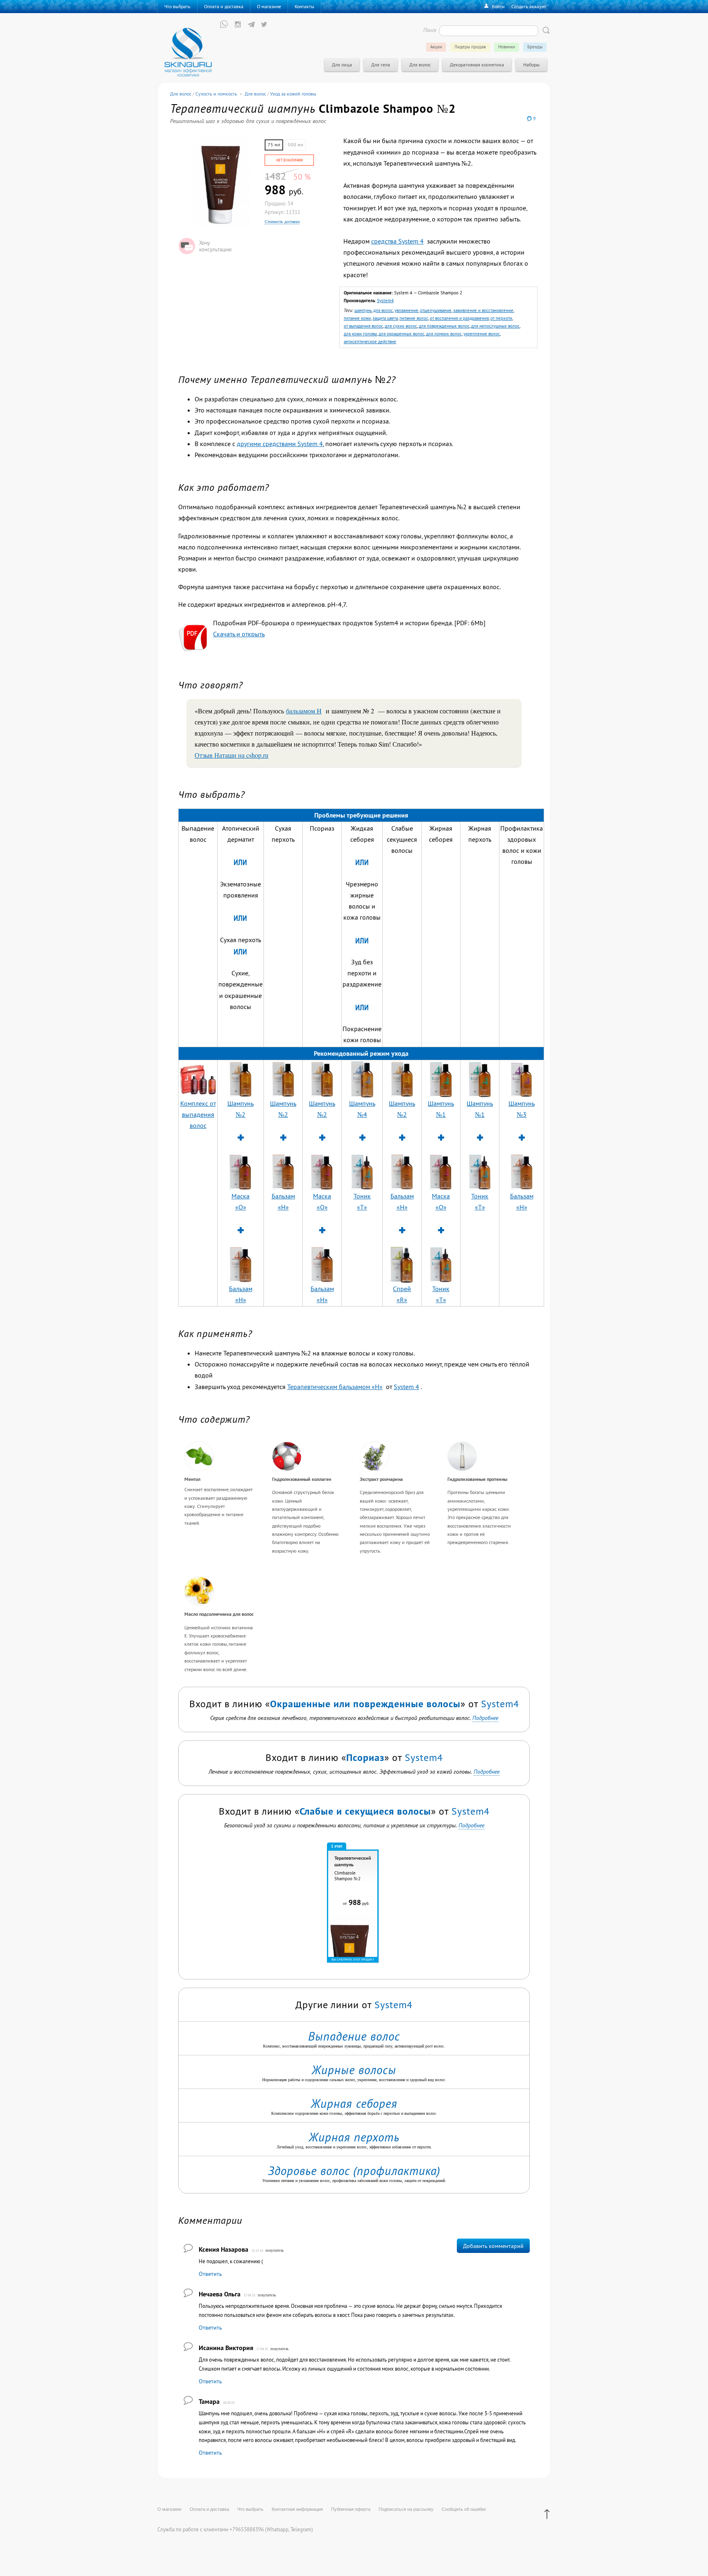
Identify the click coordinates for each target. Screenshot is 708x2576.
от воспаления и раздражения (459, 318)
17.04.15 (250, 2295)
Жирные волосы (354, 2070)
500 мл (295, 145)
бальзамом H (304, 711)
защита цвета (385, 318)
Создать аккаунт (529, 6)
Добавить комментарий (493, 2246)
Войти (498, 6)
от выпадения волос (363, 326)
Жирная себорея (354, 2103)
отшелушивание (436, 310)
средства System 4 (397, 241)
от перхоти (501, 318)
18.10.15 (229, 2403)
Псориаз (365, 1757)
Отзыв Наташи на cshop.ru (231, 755)
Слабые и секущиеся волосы (365, 1811)
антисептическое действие (370, 342)
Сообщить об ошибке (464, 2509)
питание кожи (357, 318)
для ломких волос (444, 334)
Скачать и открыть (239, 634)
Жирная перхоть (354, 2137)
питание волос (414, 318)
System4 (385, 301)
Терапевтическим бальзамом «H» (335, 1387)
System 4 (406, 1387)
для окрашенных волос (402, 334)
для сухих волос (401, 326)
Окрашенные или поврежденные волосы (365, 1704)
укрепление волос (482, 334)
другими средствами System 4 (280, 444)
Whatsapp (278, 2529)
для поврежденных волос (444, 326)
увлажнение (406, 310)
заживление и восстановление (483, 310)
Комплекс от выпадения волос (198, 1114)
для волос (383, 310)
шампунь (363, 310)
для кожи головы (360, 334)
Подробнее (485, 1718)
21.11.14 (258, 2251)
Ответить (210, 2274)
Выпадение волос (354, 2036)
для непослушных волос (495, 326)
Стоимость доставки (282, 222)
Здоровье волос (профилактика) (354, 2171)
